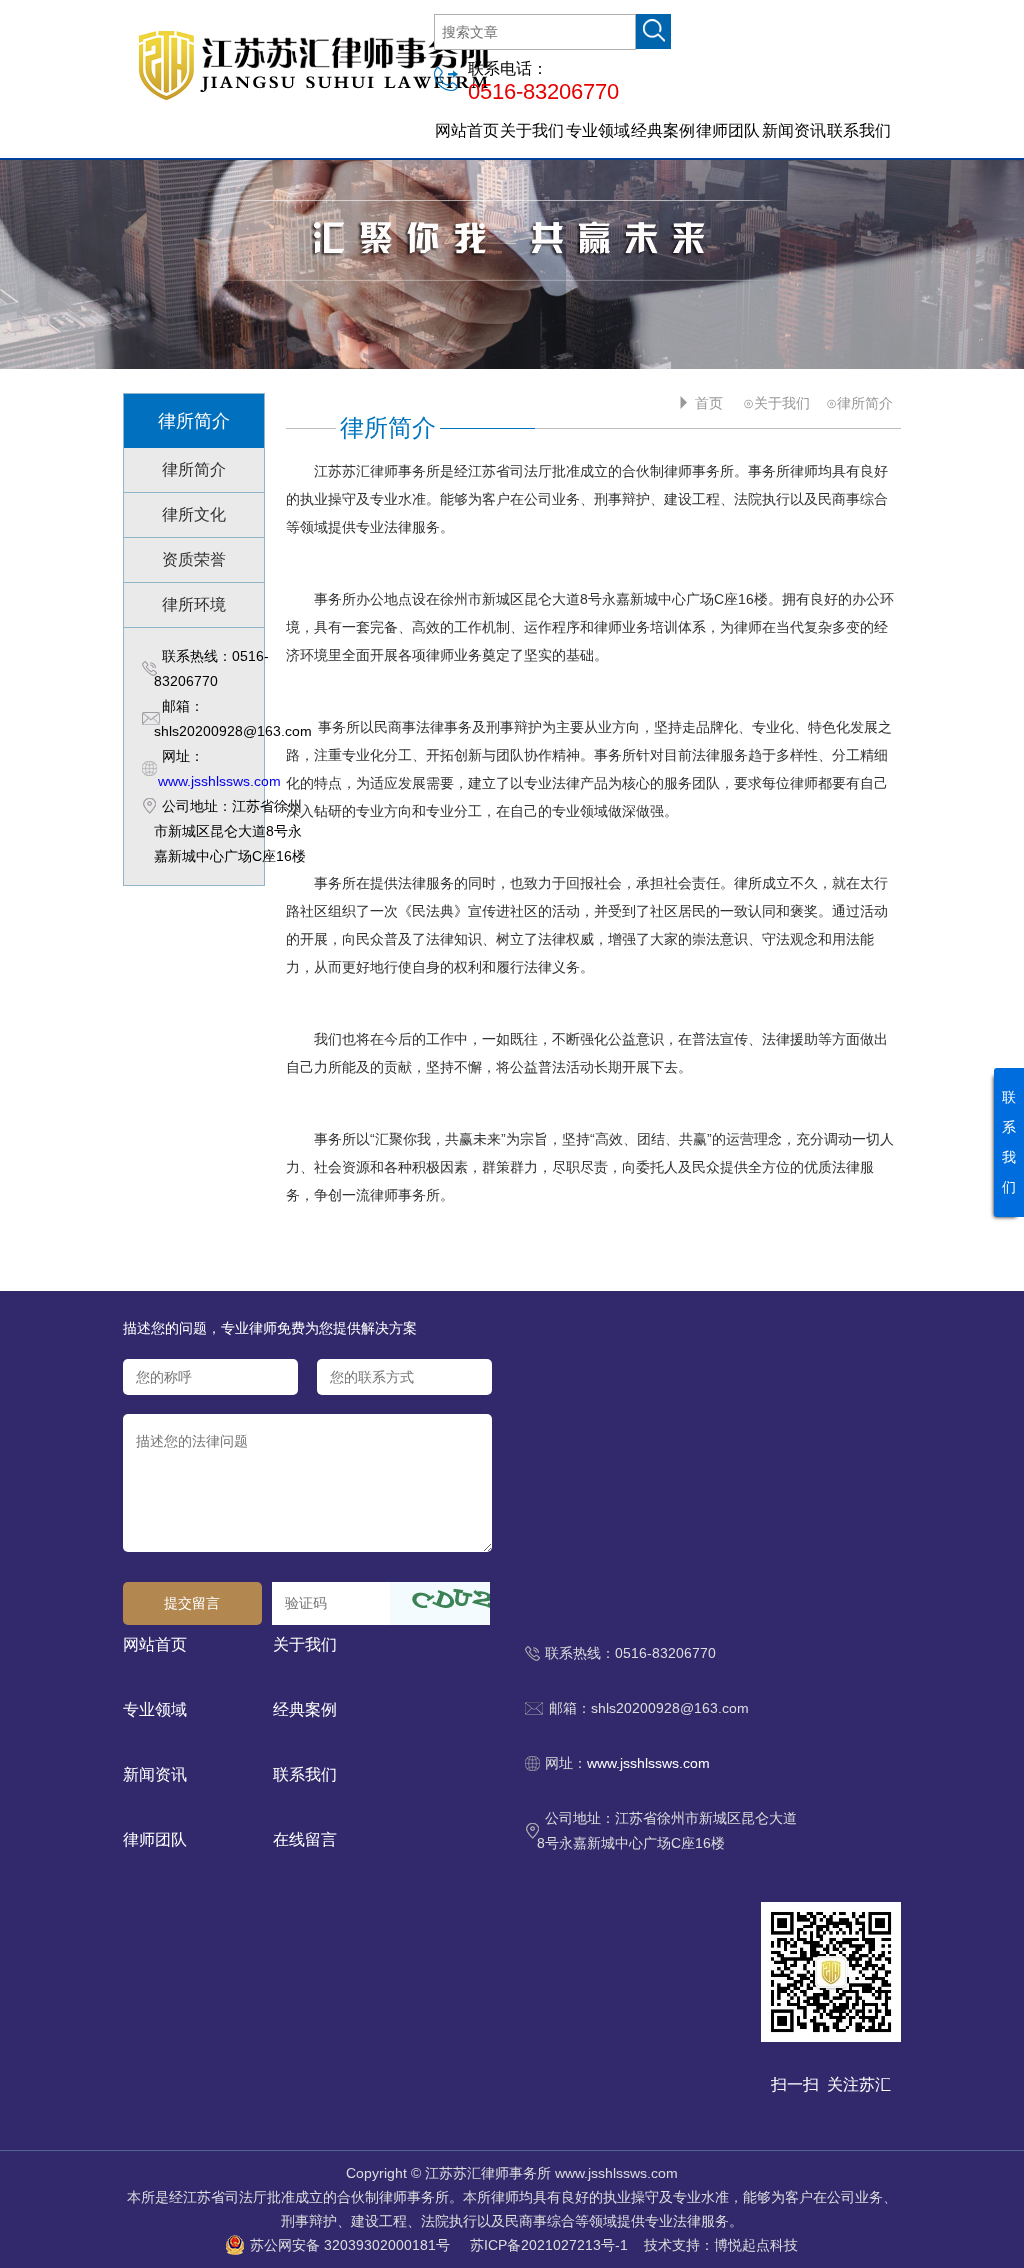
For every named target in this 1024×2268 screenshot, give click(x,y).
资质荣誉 (194, 559)
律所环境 (194, 604)
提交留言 (192, 1603)
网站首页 (467, 130)
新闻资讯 (794, 130)
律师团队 (728, 130)
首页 (709, 403)
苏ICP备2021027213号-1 (549, 2245)
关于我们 (532, 130)
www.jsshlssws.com (219, 781)
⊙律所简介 (859, 403)
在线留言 (305, 1839)
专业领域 (598, 130)
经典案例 (663, 130)
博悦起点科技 (756, 2245)
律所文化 (194, 514)
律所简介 (194, 469)
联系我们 (859, 130)
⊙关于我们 (776, 403)
